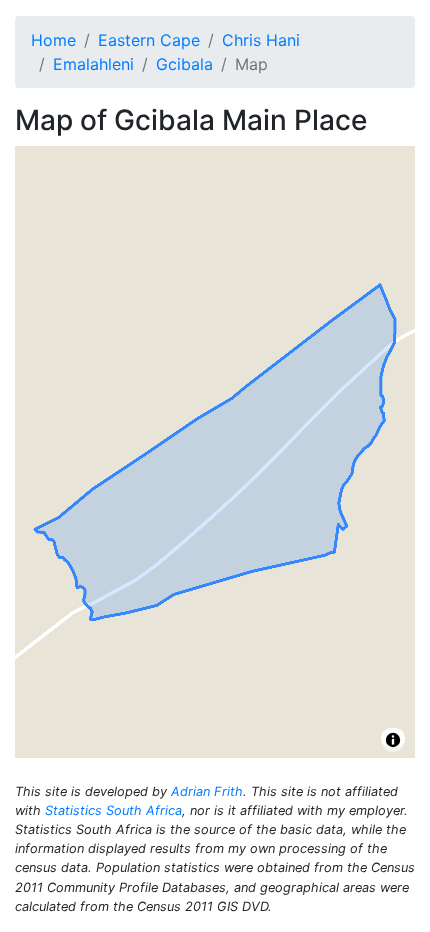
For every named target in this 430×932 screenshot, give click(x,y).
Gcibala (184, 64)
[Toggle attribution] (393, 740)
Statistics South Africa (113, 810)
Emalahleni (93, 64)
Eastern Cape (149, 40)
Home (53, 40)
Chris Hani (261, 40)
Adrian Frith (207, 791)
